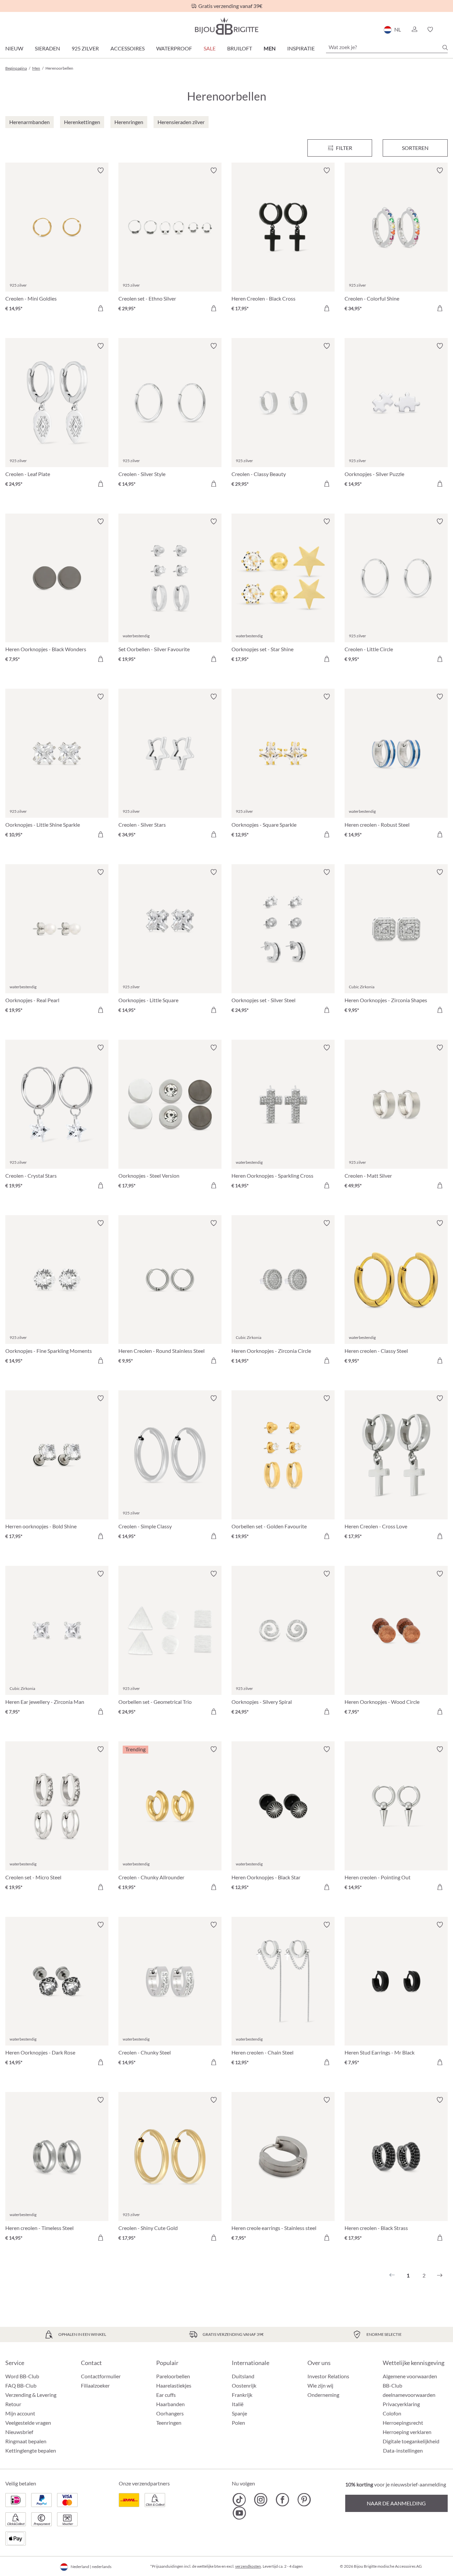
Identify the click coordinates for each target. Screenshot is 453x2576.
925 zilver (85, 48)
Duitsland (243, 2376)
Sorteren (415, 148)
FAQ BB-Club (21, 2385)
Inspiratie (301, 48)
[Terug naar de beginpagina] (227, 26)
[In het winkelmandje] (100, 308)
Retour (13, 2404)
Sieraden (47, 48)
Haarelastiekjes (174, 2385)
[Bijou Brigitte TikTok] (239, 2500)
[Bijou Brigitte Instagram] (261, 2500)
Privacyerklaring (401, 2404)
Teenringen (169, 2423)
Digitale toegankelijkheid (411, 2441)
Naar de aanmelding (396, 2503)
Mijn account (20, 2413)
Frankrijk (242, 2395)
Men (270, 48)
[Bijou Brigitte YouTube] (239, 2513)
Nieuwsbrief (19, 2432)
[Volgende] (440, 2275)
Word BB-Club (22, 2376)
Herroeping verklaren (407, 2432)
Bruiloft (240, 48)
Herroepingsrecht (403, 2423)
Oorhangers (170, 2413)
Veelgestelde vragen (28, 2423)
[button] (414, 30)
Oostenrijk (244, 2385)
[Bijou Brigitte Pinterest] (304, 2500)
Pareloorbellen (173, 2376)
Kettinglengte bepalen (31, 2450)
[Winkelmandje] (446, 30)
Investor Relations (328, 2376)
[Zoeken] (445, 47)
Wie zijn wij (320, 2385)
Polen (238, 2423)
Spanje (239, 2413)
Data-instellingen (403, 2451)
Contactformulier (101, 2376)
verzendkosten (248, 2566)
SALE (210, 48)
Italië (238, 2404)
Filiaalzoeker (95, 2385)
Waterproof (174, 48)
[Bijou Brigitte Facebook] (282, 2500)
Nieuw (14, 48)
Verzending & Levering (31, 2395)
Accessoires (128, 48)
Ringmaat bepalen (26, 2441)
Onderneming (323, 2395)
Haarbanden (170, 2404)
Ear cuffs (166, 2395)
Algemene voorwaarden (410, 2376)
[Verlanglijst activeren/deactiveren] (100, 171)
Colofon (392, 2413)
